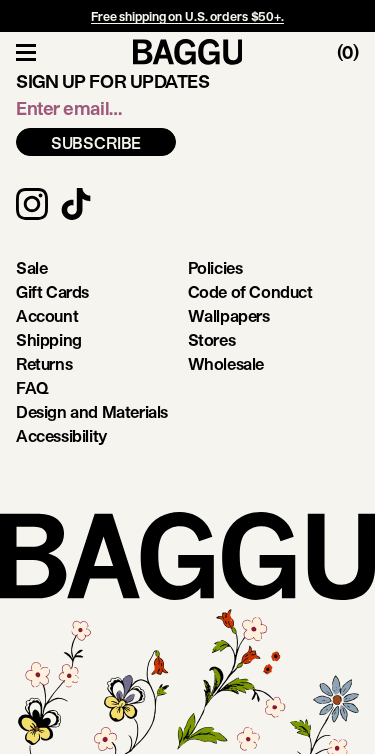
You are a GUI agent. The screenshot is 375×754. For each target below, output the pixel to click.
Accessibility (61, 435)
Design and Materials (92, 411)
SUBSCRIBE (96, 142)
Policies (215, 267)
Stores (212, 339)
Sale (31, 267)
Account (47, 315)
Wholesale (226, 363)
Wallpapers (229, 315)
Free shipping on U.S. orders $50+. (187, 16)
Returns (44, 363)
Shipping (49, 339)
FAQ (32, 387)
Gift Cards (52, 291)
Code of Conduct (250, 291)
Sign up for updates (112, 81)
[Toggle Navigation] (26, 52)
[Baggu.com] (188, 52)
